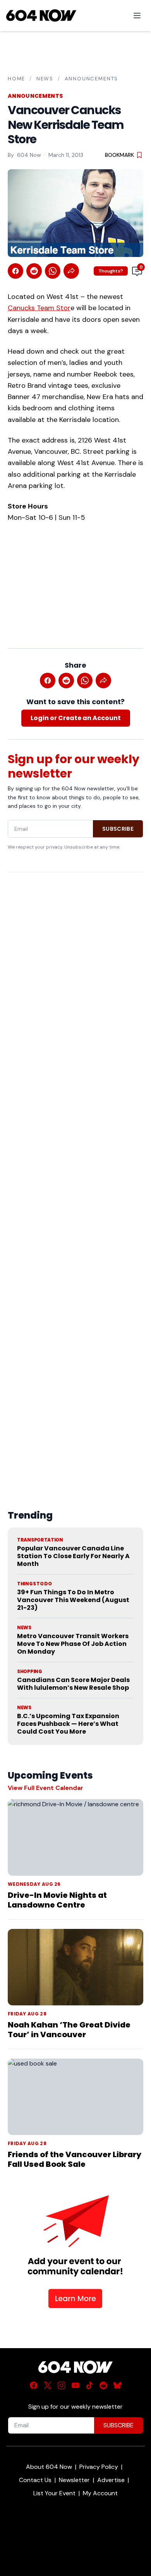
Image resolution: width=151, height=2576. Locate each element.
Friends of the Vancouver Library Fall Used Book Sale (75, 2159)
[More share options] (71, 271)
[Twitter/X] (48, 2385)
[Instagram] (62, 2385)
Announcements (92, 79)
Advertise (111, 2480)
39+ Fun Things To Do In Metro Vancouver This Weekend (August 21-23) (73, 1600)
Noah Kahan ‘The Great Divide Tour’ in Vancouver (69, 2030)
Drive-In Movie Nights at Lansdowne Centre (57, 1900)
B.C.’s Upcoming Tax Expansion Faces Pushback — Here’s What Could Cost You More (68, 1724)
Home (16, 79)
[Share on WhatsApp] (53, 271)
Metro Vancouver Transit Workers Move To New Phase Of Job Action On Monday (73, 1644)
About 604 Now (49, 2467)
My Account (100, 2493)
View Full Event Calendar (45, 1788)
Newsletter (74, 2480)
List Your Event (54, 2493)
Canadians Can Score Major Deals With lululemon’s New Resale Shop (73, 1684)
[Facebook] (34, 2385)
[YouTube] (75, 2385)
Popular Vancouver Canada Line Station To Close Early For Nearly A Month (73, 1556)
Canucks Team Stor (39, 308)
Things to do (34, 1584)
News (45, 79)
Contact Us (35, 2480)
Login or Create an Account (76, 718)
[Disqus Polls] (75, 979)
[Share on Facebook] (15, 271)
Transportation (40, 1540)
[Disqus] (75, 1173)
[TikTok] (89, 2385)
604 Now (29, 155)
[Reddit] (103, 2385)
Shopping (30, 1672)
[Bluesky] (117, 2385)
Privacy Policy (99, 2467)
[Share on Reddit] (34, 271)
